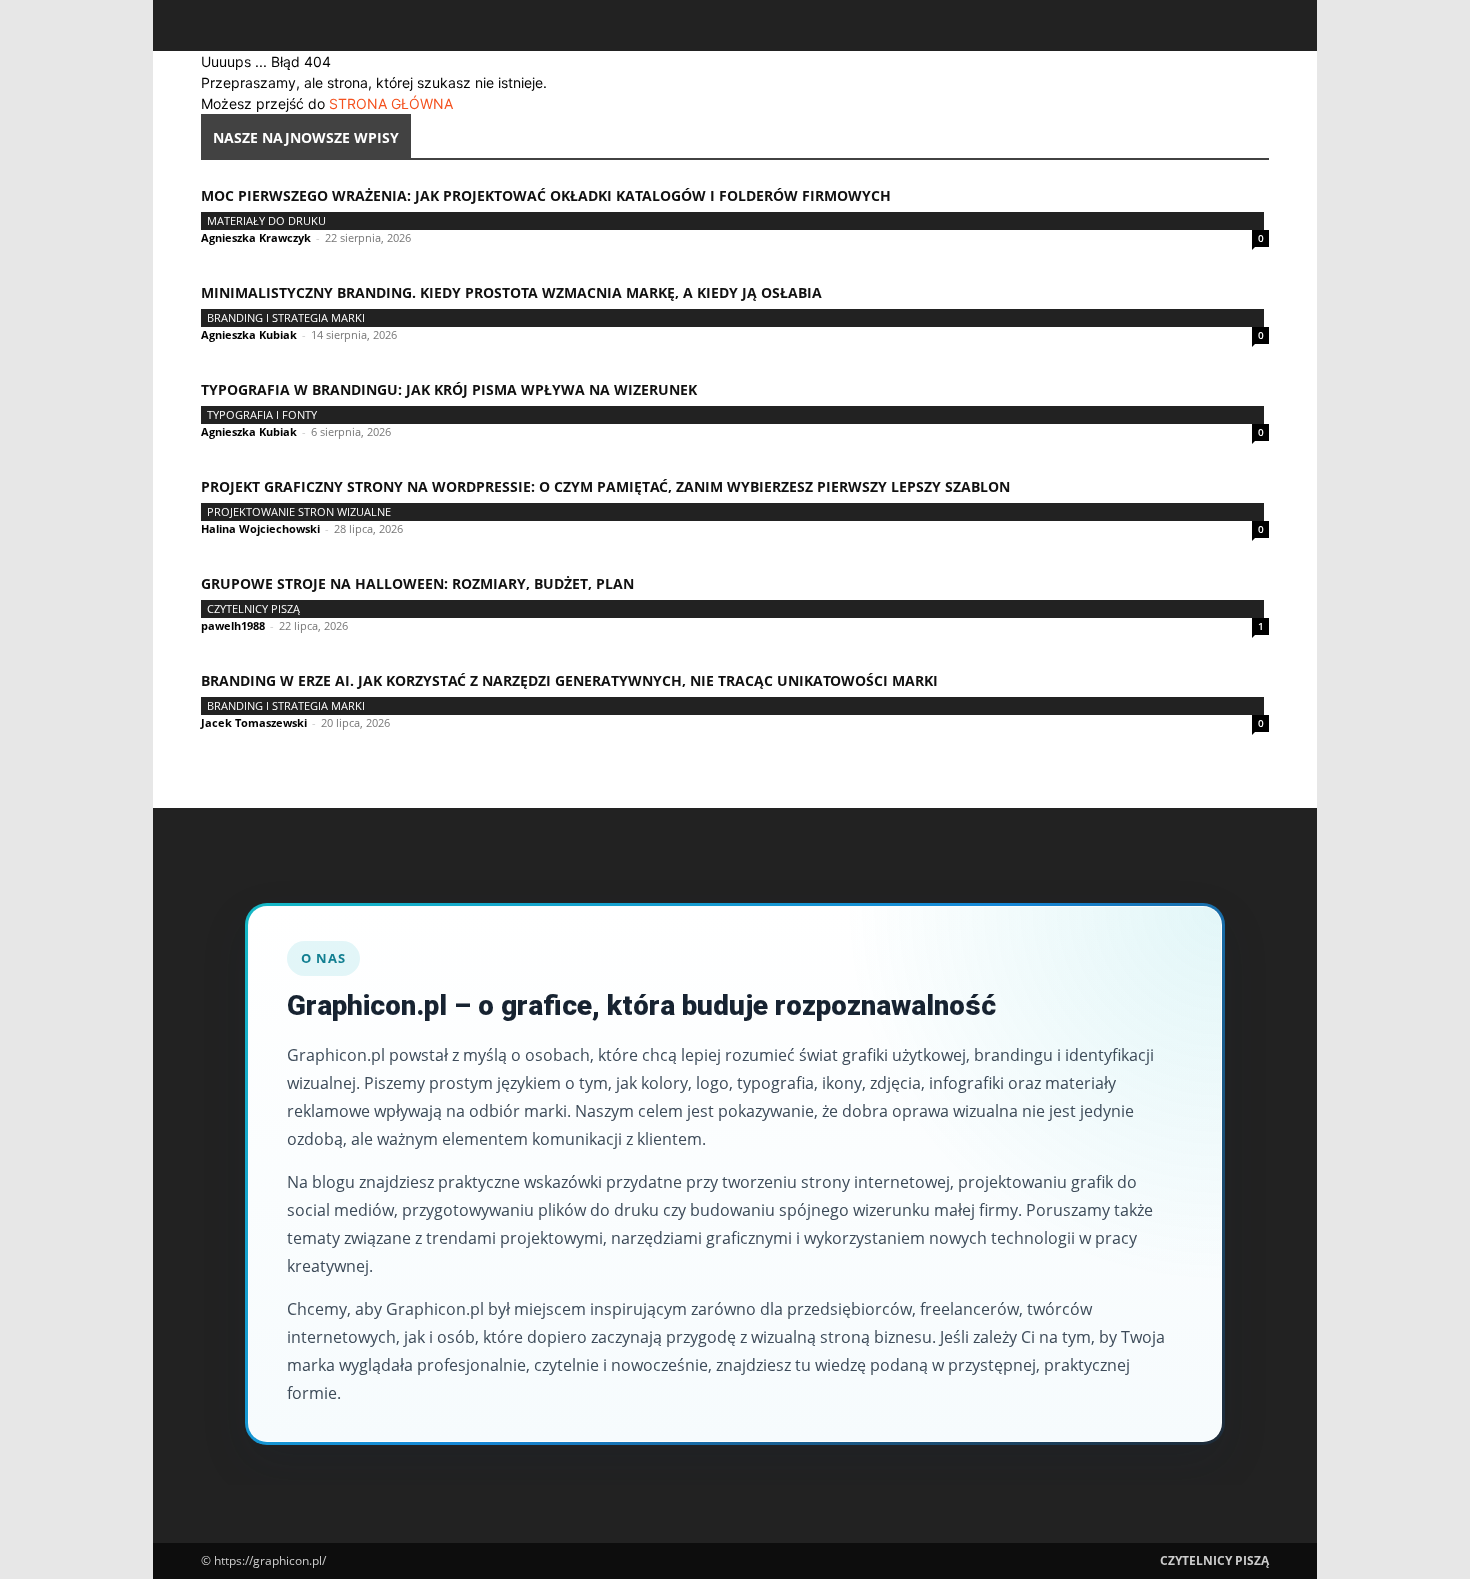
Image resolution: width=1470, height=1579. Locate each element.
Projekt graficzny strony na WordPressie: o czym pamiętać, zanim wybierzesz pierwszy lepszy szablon (605, 486)
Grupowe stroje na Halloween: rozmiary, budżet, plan (417, 583)
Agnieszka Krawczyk (256, 237)
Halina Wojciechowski (260, 528)
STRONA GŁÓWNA (391, 103)
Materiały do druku (266, 220)
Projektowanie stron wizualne (299, 511)
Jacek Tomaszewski (254, 722)
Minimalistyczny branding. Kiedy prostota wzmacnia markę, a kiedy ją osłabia (511, 292)
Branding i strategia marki (286, 317)
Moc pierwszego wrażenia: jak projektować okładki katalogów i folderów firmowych (546, 195)
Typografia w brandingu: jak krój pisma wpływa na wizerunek (449, 389)
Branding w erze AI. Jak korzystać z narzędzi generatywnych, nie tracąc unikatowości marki (569, 680)
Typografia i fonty (262, 414)
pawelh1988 (233, 625)
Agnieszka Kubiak (249, 334)
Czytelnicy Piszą (253, 608)
